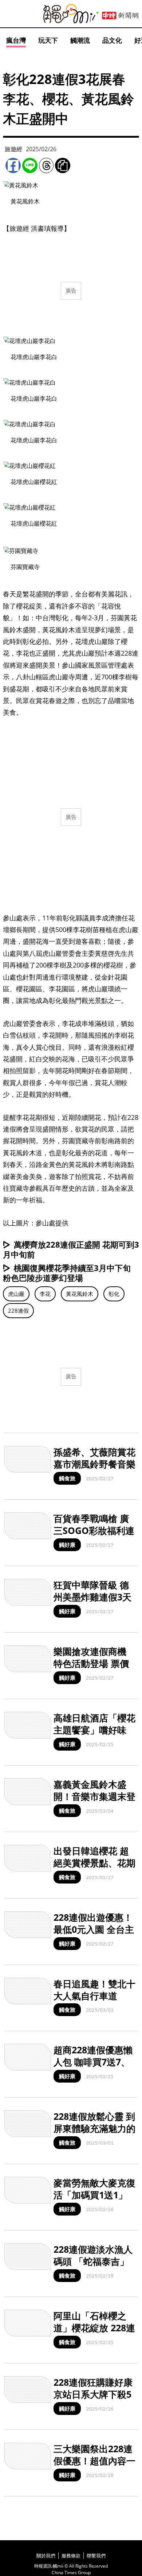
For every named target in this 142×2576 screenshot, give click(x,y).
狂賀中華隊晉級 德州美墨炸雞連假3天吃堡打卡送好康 (92, 1597)
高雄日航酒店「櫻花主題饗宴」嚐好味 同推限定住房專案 (94, 1730)
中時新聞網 (120, 16)
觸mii (71, 14)
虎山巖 (16, 1294)
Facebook (13, 165)
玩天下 (48, 40)
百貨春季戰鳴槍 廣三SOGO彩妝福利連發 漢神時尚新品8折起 (94, 1536)
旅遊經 (13, 149)
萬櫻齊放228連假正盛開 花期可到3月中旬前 (71, 1249)
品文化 (112, 40)
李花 (45, 1294)
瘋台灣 (16, 40)
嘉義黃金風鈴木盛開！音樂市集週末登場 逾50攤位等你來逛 (94, 1802)
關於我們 (46, 2556)
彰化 (114, 1294)
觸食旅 (67, 1478)
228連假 (18, 1310)
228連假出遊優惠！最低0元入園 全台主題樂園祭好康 (94, 1929)
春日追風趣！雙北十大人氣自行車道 (94, 1990)
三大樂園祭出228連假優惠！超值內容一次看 (94, 2460)
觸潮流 (80, 40)
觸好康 (67, 1545)
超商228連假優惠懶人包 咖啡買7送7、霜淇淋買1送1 (93, 2062)
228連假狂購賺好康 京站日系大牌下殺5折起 (93, 2394)
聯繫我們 (96, 2556)
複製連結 (63, 165)
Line (30, 165)
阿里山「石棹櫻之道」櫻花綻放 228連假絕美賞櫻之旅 (94, 2327)
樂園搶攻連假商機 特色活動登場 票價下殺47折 (91, 1663)
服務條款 (71, 2556)
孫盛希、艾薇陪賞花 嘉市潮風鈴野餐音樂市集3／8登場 (94, 1464)
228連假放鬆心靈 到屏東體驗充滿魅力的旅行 (94, 2128)
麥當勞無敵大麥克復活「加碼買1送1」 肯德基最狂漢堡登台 (94, 2195)
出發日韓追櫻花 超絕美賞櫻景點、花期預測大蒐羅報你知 (94, 1863)
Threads (46, 165)
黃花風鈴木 (80, 1294)
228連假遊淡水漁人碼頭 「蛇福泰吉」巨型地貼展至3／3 (93, 2261)
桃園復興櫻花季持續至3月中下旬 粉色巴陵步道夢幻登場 (67, 1273)
